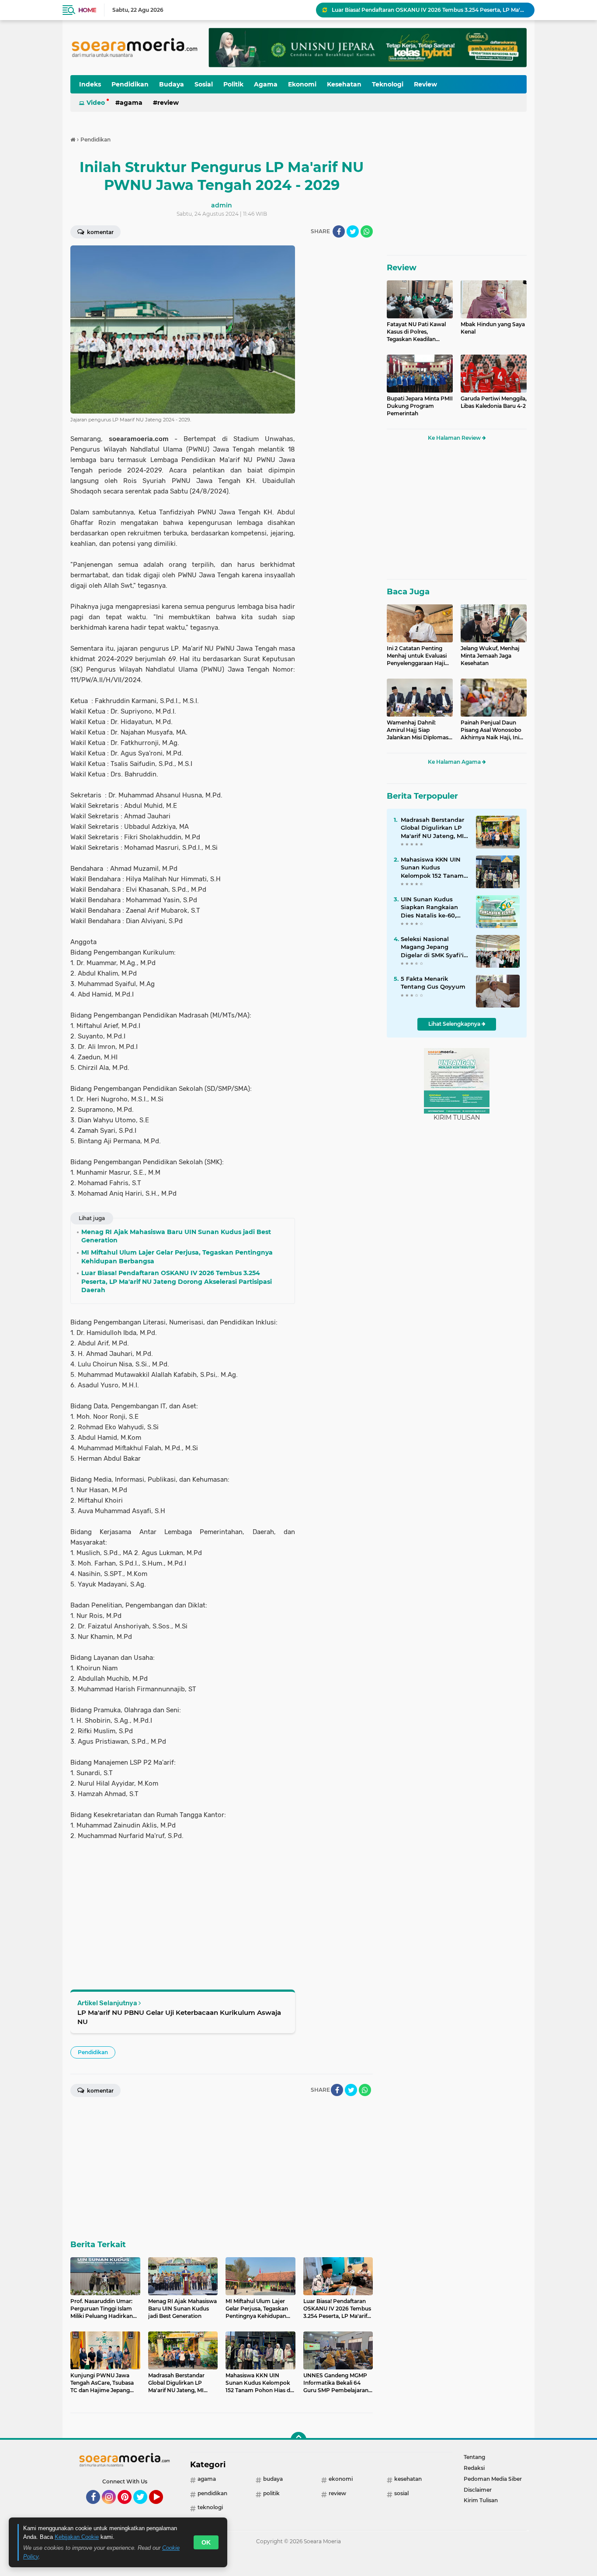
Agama (266, 84)
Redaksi (474, 2468)
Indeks (90, 84)
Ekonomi (302, 84)
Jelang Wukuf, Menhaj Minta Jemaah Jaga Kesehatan (490, 656)
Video (96, 103)
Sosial (204, 84)
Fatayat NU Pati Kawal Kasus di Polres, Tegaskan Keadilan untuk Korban (416, 332)
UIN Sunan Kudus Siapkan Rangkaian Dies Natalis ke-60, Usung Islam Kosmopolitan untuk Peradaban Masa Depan (431, 907)
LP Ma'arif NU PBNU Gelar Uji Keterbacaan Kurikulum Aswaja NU (179, 2017)
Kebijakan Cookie (77, 2537)
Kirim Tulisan (481, 2500)
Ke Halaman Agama (455, 762)
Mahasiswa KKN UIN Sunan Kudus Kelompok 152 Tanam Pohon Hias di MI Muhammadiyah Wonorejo (432, 868)
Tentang (474, 2457)
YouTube (162, 2508)
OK (206, 2542)
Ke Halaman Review (455, 438)
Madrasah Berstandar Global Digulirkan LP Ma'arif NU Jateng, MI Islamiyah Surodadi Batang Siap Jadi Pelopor (432, 828)
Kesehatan (344, 84)
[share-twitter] (353, 231)
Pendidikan (130, 84)
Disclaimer (478, 2490)
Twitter (144, 2508)
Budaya (172, 84)
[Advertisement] (338, 376)
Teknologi (388, 84)
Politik (233, 84)
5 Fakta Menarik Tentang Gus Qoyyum (433, 983)
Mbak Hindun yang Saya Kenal (493, 328)
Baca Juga (408, 592)
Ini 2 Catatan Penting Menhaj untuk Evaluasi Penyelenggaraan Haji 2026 (417, 656)
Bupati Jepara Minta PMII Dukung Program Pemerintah (420, 406)
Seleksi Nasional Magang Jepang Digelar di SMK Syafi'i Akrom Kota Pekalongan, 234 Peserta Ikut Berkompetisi (432, 947)
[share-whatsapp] (367, 231)
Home (87, 10)
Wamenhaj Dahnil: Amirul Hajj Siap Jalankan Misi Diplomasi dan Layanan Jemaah (418, 730)
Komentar (100, 232)
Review (425, 84)
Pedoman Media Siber (493, 2479)
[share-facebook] (339, 231)
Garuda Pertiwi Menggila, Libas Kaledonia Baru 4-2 (494, 402)
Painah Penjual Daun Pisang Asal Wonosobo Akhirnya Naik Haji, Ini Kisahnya (491, 730)
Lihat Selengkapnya (455, 1024)
